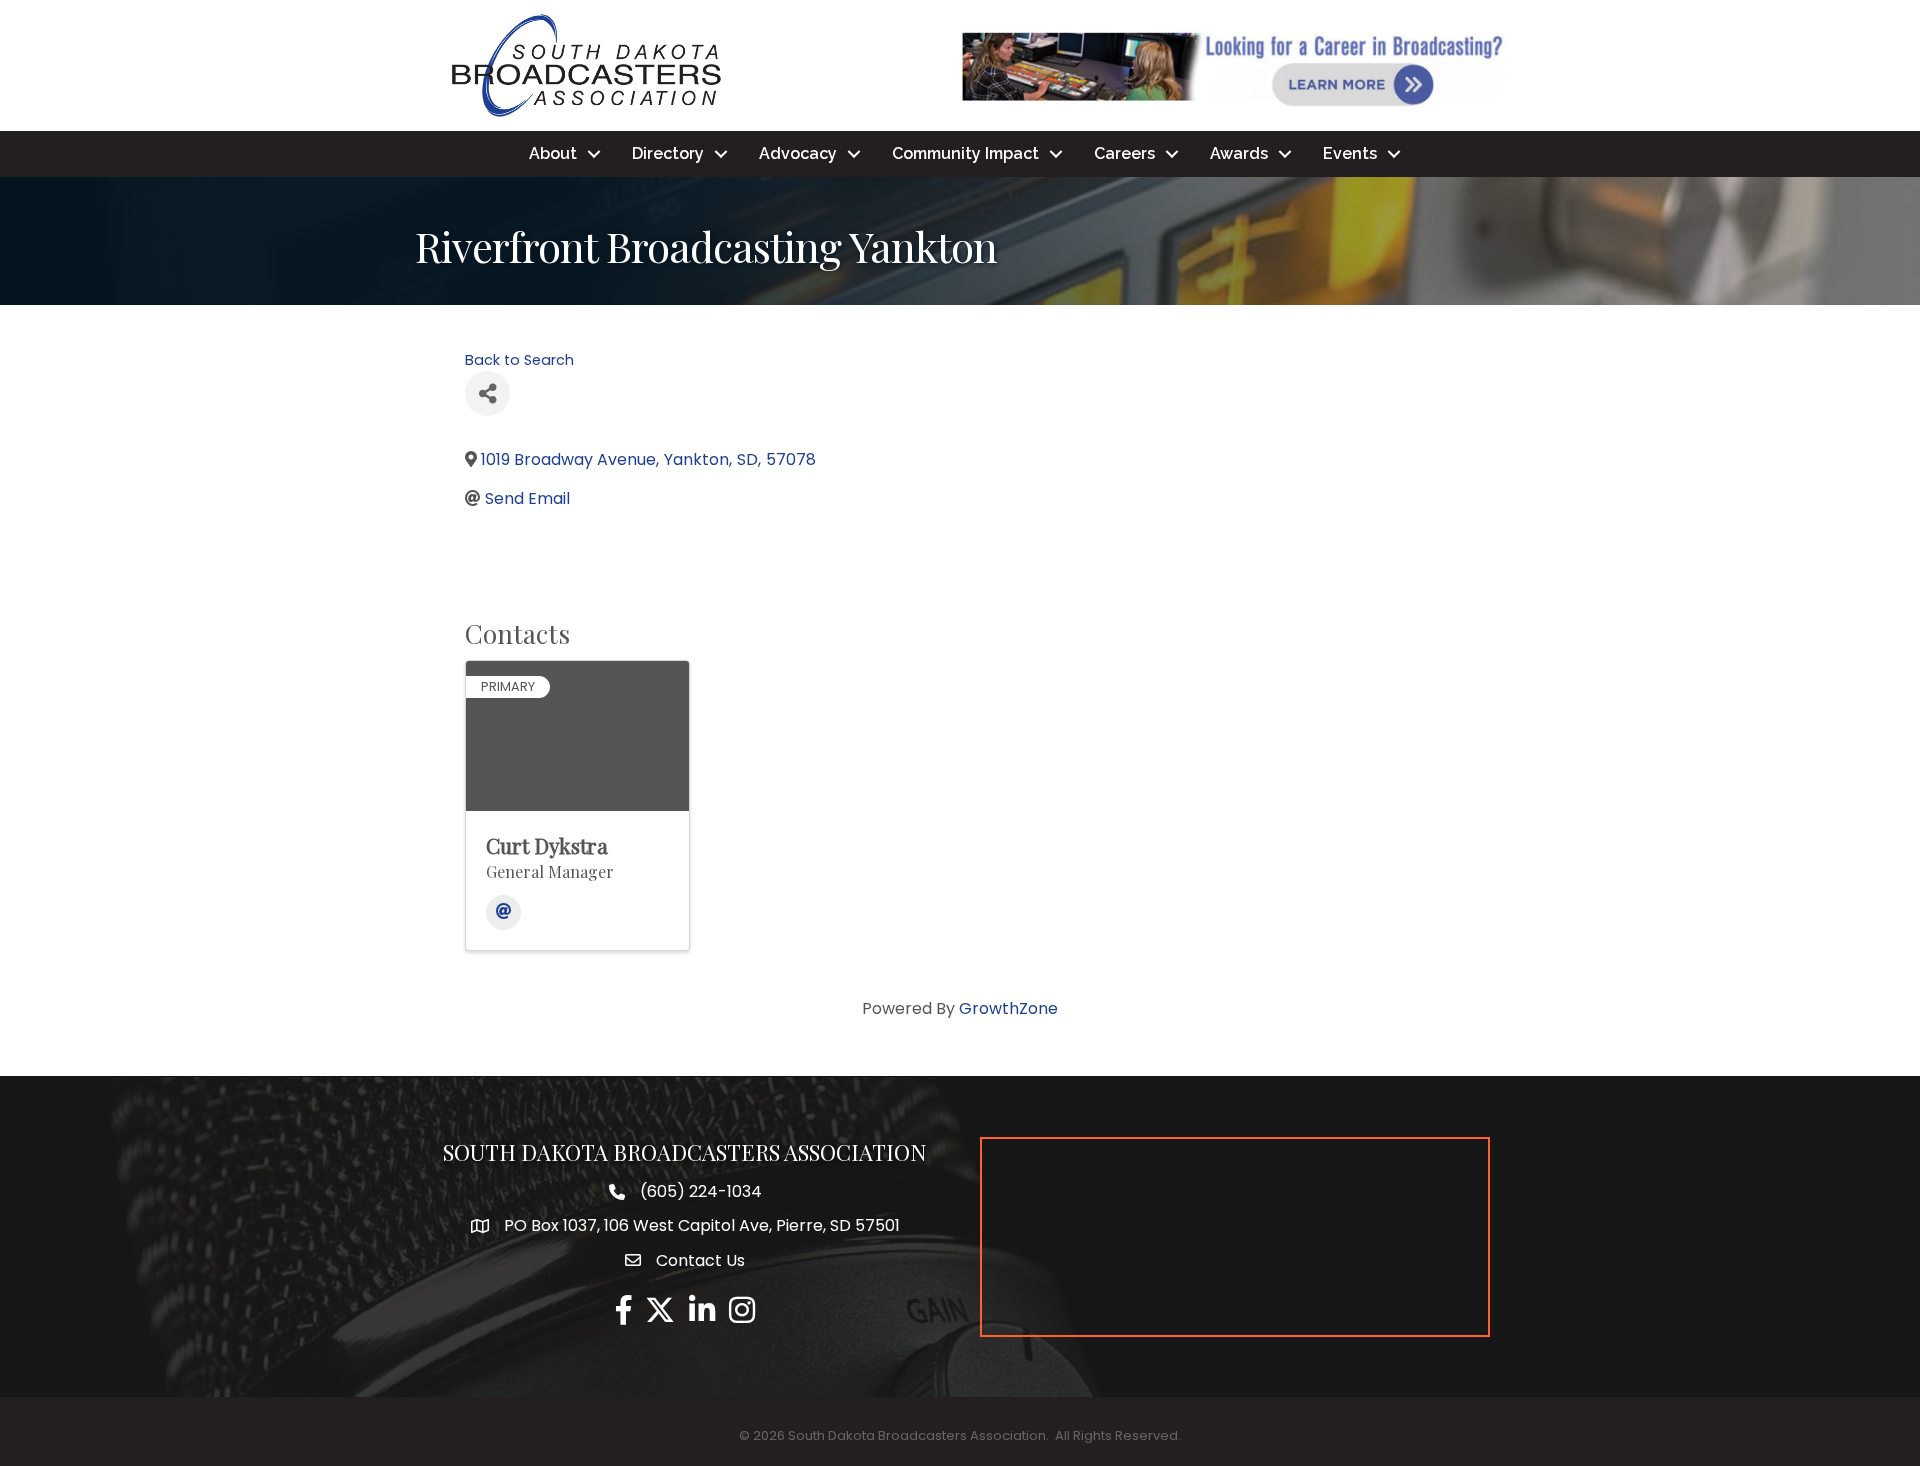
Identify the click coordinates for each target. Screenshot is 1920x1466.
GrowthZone (1008, 1008)
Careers (1124, 153)
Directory (668, 153)
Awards (1239, 153)
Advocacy (798, 153)
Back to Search (519, 360)
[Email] (503, 912)
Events (1350, 153)
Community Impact (965, 153)
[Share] (487, 393)
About (553, 153)
